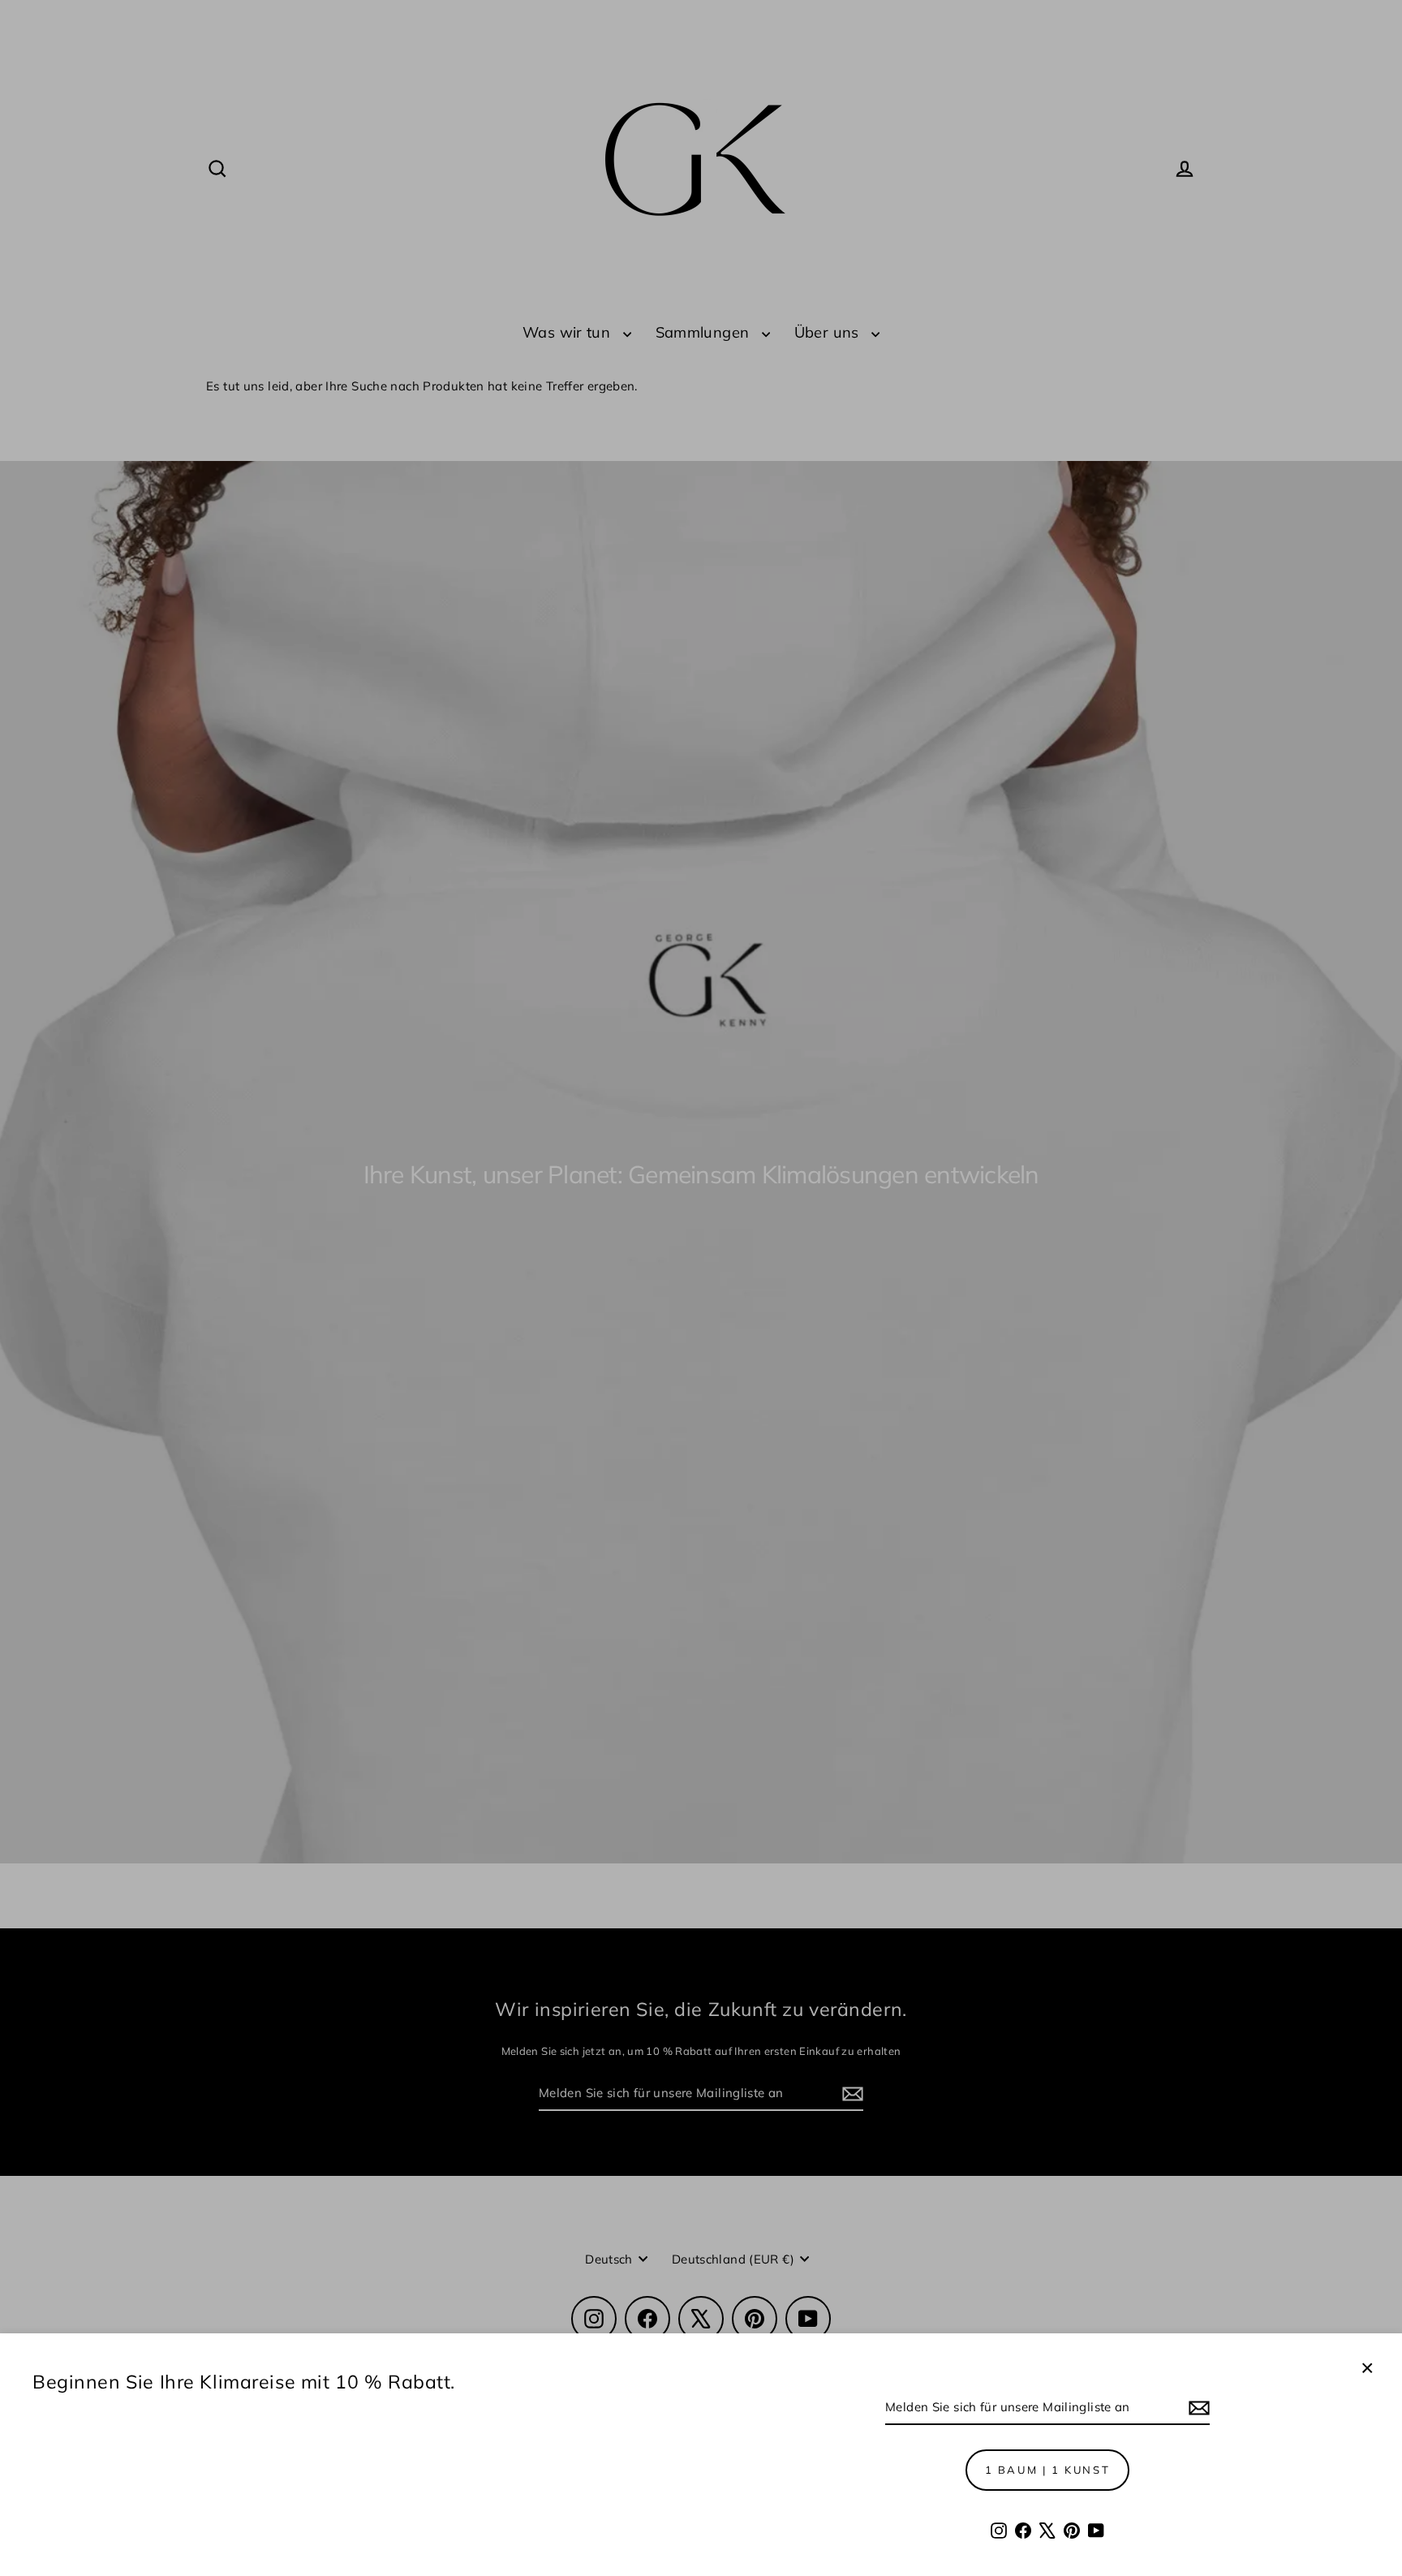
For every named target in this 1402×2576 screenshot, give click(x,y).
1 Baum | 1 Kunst (1048, 2470)
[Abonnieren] (1197, 2408)
